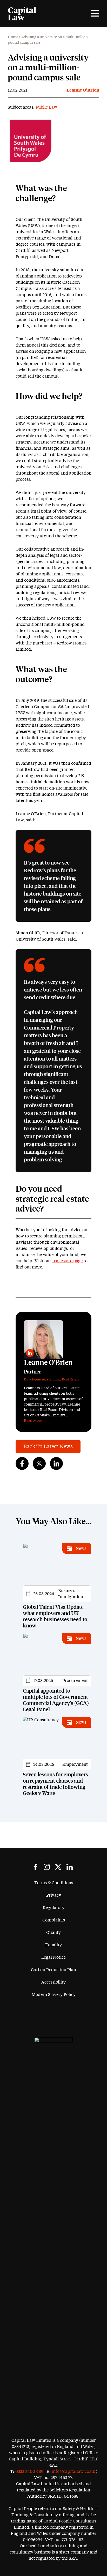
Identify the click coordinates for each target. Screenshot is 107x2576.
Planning (53, 1380)
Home (13, 37)
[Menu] (95, 13)
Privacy (54, 1895)
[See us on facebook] (35, 1867)
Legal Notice (53, 1957)
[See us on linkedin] (70, 1867)
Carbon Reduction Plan (53, 1970)
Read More (33, 1421)
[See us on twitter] (58, 1867)
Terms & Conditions (54, 1883)
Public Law (46, 107)
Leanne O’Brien (83, 90)
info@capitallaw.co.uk (73, 2472)
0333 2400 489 (29, 2472)
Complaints (54, 1920)
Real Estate (71, 1380)
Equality (53, 1945)
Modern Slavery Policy (54, 1995)
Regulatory (54, 1908)
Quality (53, 1933)
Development (35, 1380)
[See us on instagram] (47, 1867)
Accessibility (53, 1982)
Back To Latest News (48, 1447)
